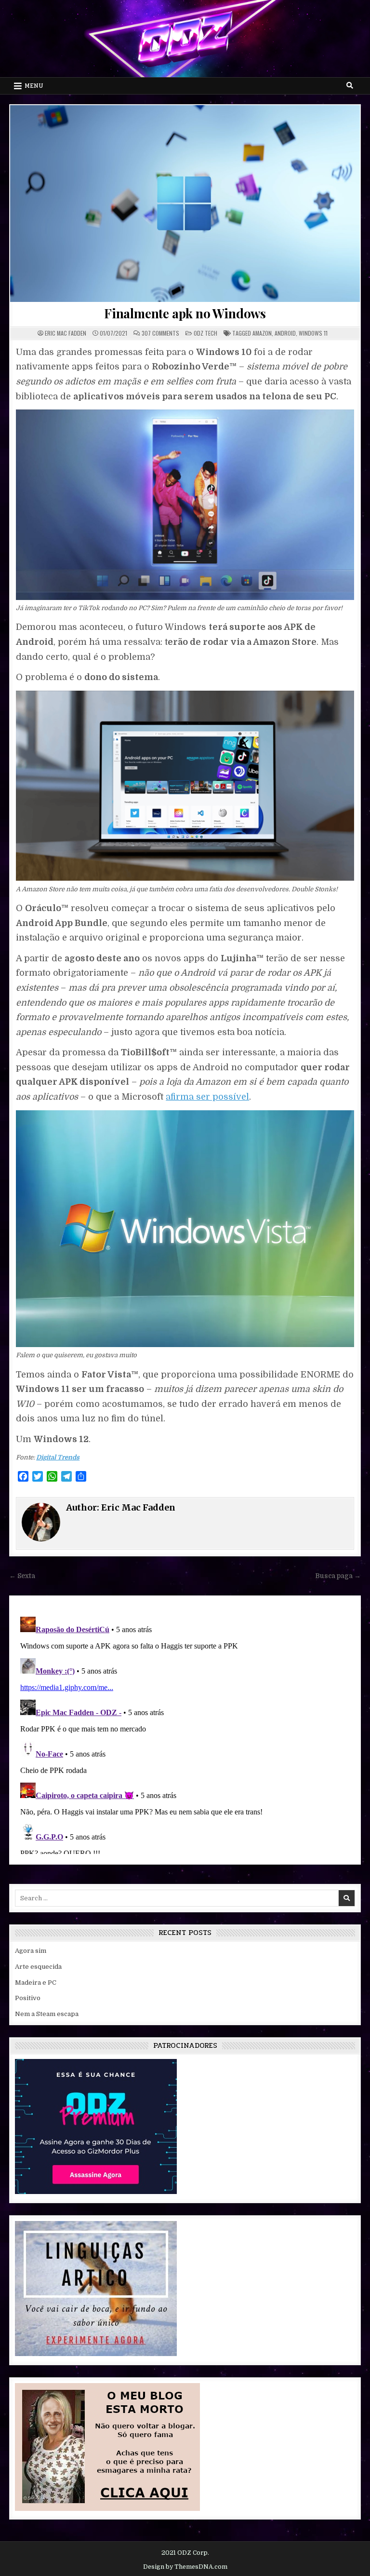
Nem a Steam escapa (47, 2014)
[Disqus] (185, 1733)
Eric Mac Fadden (66, 333)
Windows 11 (313, 333)
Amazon (262, 333)
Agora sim (31, 1951)
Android (285, 333)
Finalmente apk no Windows (185, 313)
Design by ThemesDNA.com (185, 2567)
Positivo (28, 1998)
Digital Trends (58, 1457)
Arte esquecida (38, 1967)
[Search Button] (350, 85)
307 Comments (160, 333)
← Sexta (22, 1576)
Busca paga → (338, 1576)
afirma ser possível (207, 1097)
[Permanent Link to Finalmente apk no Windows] (185, 204)
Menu (34, 86)
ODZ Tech (205, 333)
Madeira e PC (36, 1983)
